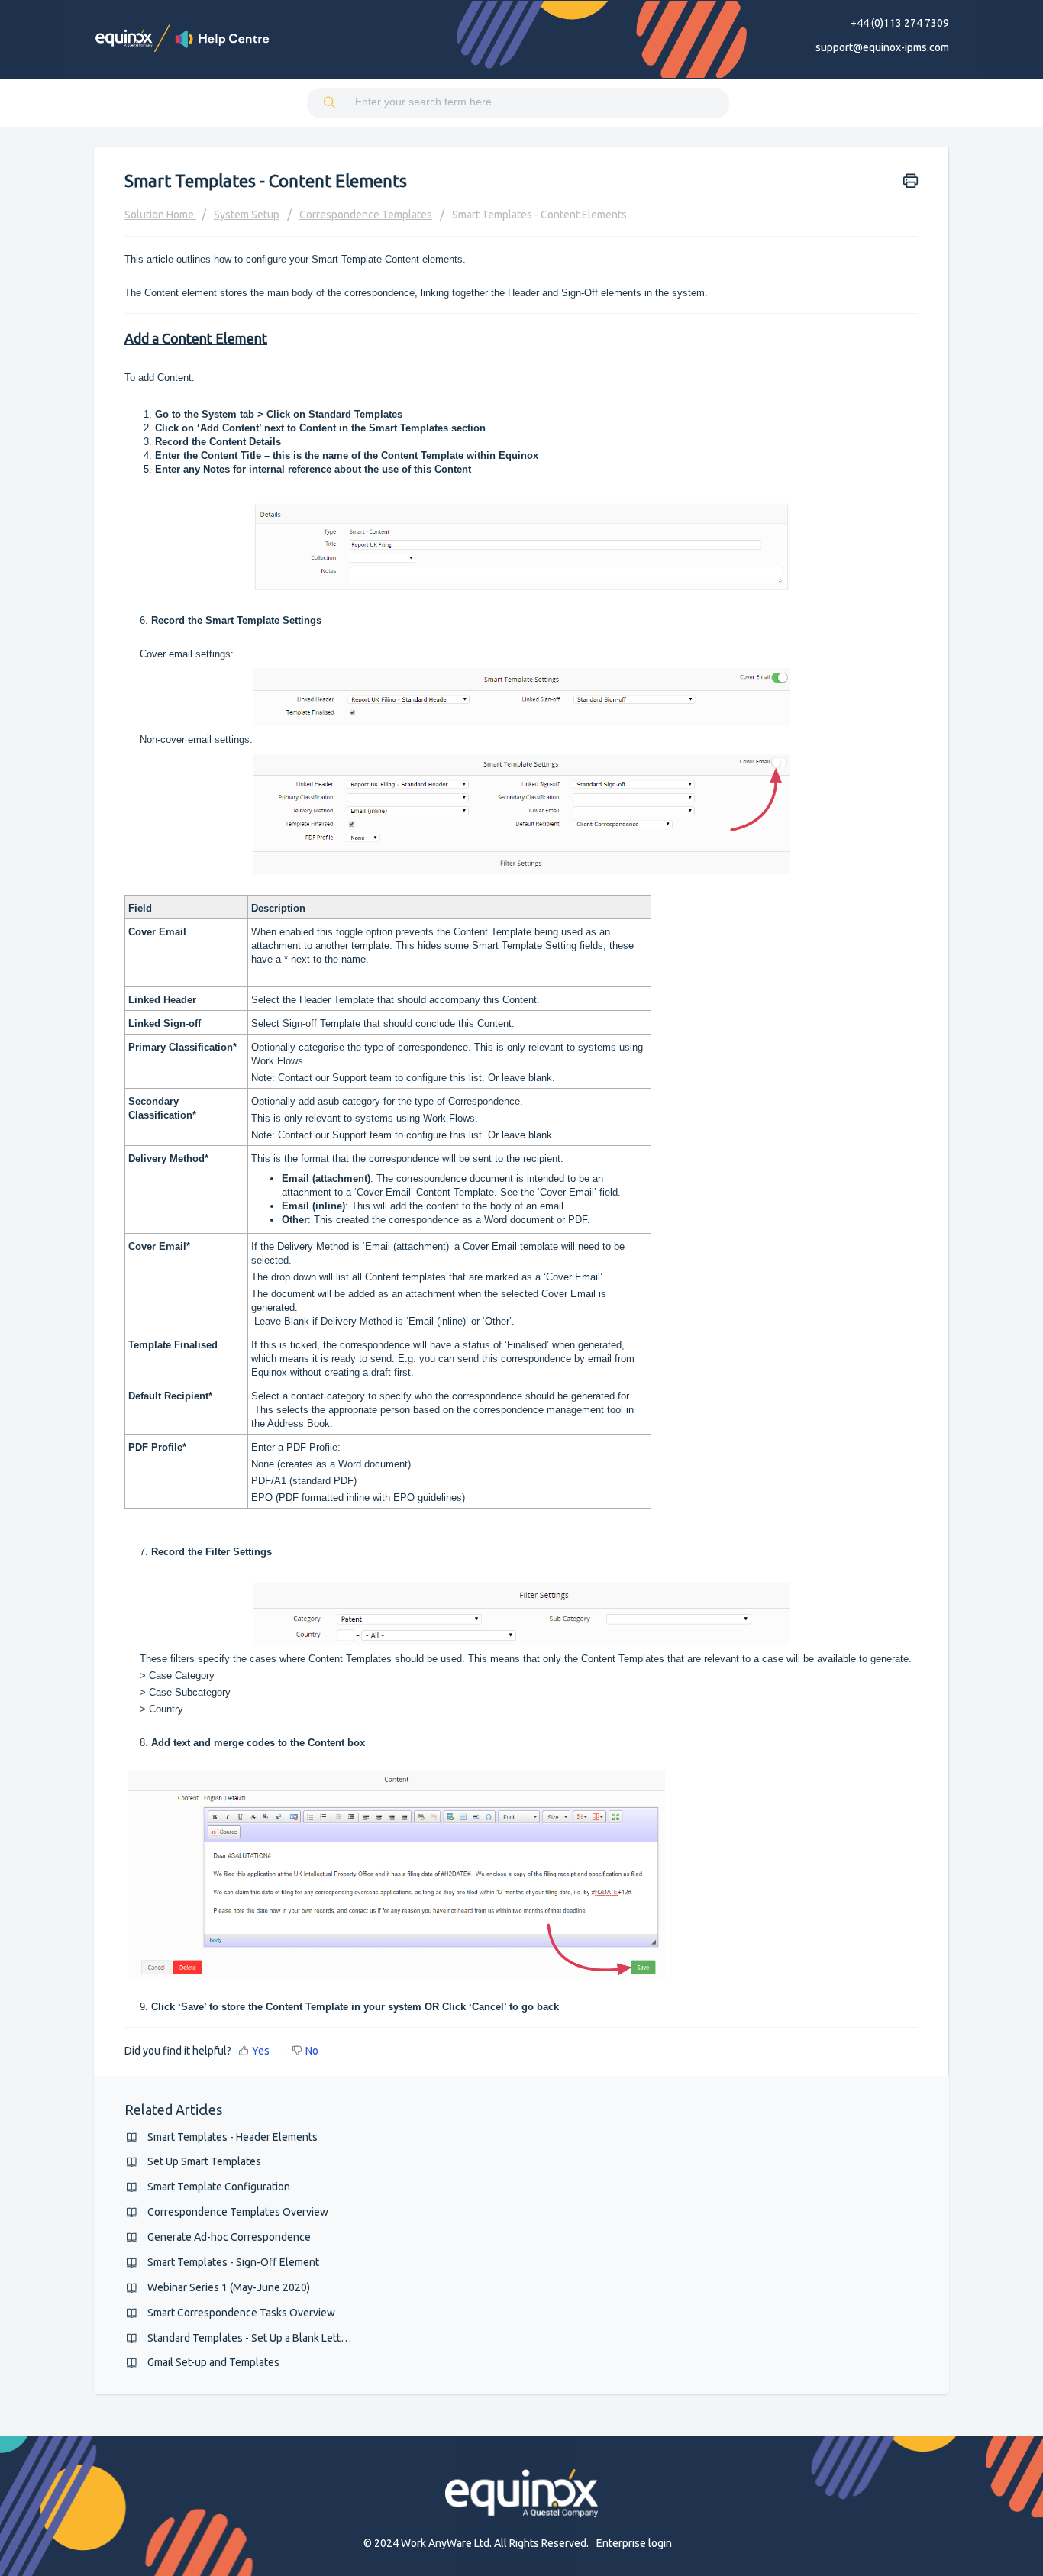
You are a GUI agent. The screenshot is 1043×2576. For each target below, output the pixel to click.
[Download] (493, 1122)
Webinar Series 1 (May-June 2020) (229, 2287)
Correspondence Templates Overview (238, 2212)
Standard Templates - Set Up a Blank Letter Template (273, 2338)
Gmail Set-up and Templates (213, 2362)
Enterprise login (634, 2543)
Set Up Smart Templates (204, 2161)
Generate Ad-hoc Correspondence (229, 2237)
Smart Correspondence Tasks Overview (241, 2313)
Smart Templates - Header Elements (232, 2137)
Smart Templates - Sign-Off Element (233, 2262)
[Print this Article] (911, 179)
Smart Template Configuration (219, 2187)
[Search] (331, 103)
